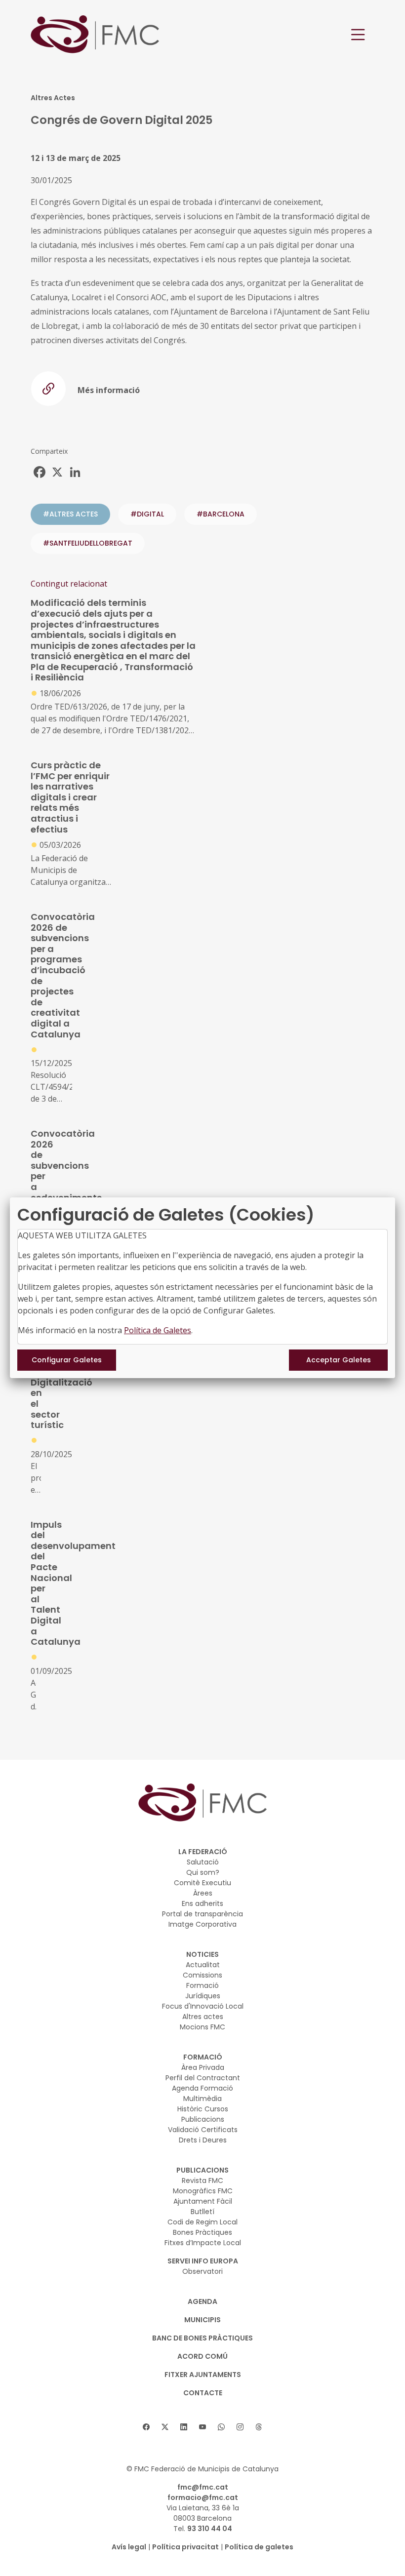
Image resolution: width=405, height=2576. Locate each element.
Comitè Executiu (202, 1883)
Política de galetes (259, 2547)
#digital (147, 514)
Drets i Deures (203, 2140)
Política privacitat (185, 2547)
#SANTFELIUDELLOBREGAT (88, 543)
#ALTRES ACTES (70, 514)
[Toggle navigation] (358, 35)
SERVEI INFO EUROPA (203, 2261)
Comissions (202, 1975)
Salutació (203, 1862)
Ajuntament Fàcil (203, 2201)
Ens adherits (202, 1903)
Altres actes (203, 2017)
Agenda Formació (202, 2088)
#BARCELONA (221, 514)
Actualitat (203, 1965)
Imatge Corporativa (202, 1924)
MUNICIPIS (202, 2320)
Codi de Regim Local (202, 2222)
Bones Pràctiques (202, 2232)
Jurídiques (203, 1996)
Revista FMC (202, 2180)
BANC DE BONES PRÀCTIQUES (202, 2338)
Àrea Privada (203, 2067)
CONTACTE (203, 2393)
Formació (202, 1985)
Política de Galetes (158, 1330)
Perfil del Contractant (203, 2078)
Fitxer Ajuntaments (203, 2375)
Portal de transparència (202, 1914)
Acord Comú (202, 2356)
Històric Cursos (203, 2109)
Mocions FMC (202, 2027)
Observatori (202, 2271)
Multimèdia (202, 2099)
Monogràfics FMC (203, 2191)
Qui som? (203, 1872)
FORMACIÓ (203, 2057)
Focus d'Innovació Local (203, 2006)
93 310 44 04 (210, 2529)
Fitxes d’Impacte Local (203, 2243)
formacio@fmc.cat (203, 2497)
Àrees (203, 1893)
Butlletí (202, 2212)
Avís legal (129, 2547)
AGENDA (202, 2301)
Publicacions (203, 2119)
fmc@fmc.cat (203, 2487)
